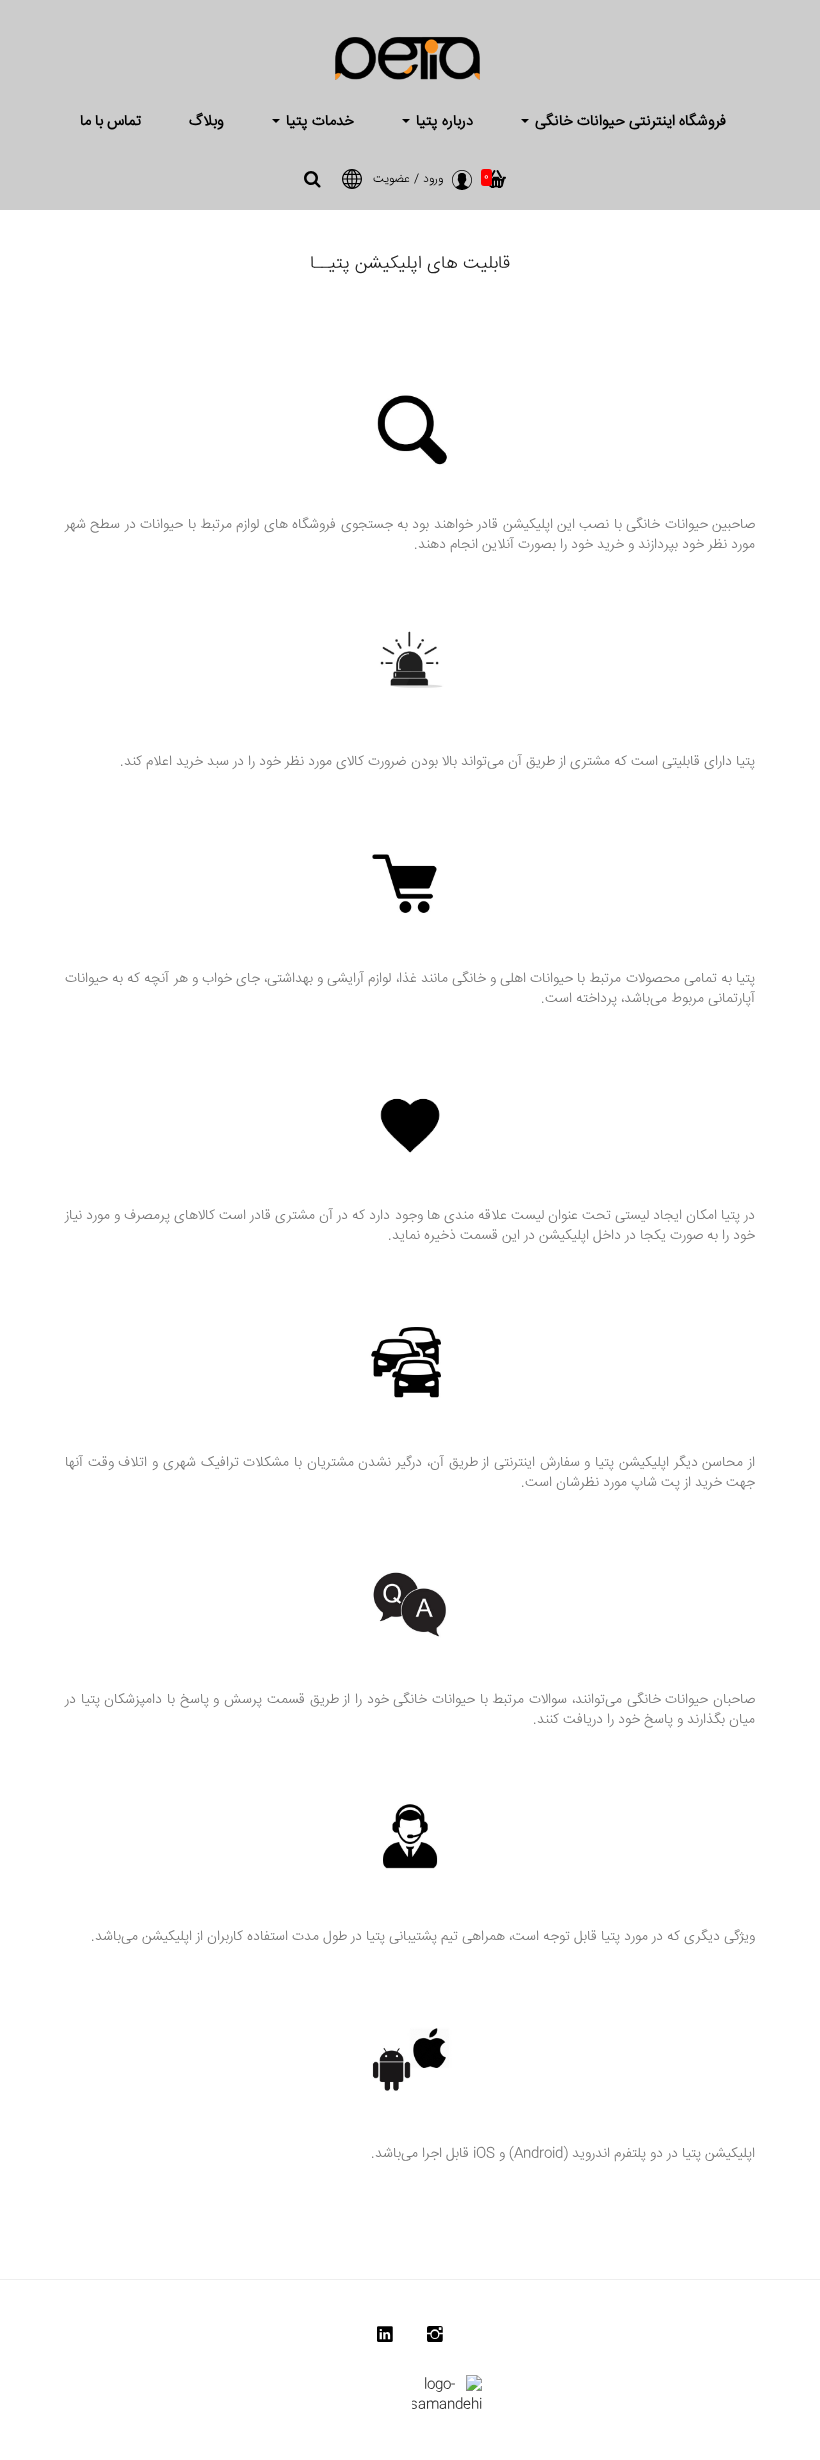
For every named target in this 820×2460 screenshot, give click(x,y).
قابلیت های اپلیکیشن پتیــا (410, 264)
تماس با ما (110, 121)
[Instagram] (435, 2339)
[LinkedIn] (385, 2339)
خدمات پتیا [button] (318, 121)
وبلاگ (206, 121)
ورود (433, 179)
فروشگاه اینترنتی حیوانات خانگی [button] (628, 121)
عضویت (391, 179)
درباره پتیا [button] (442, 121)
